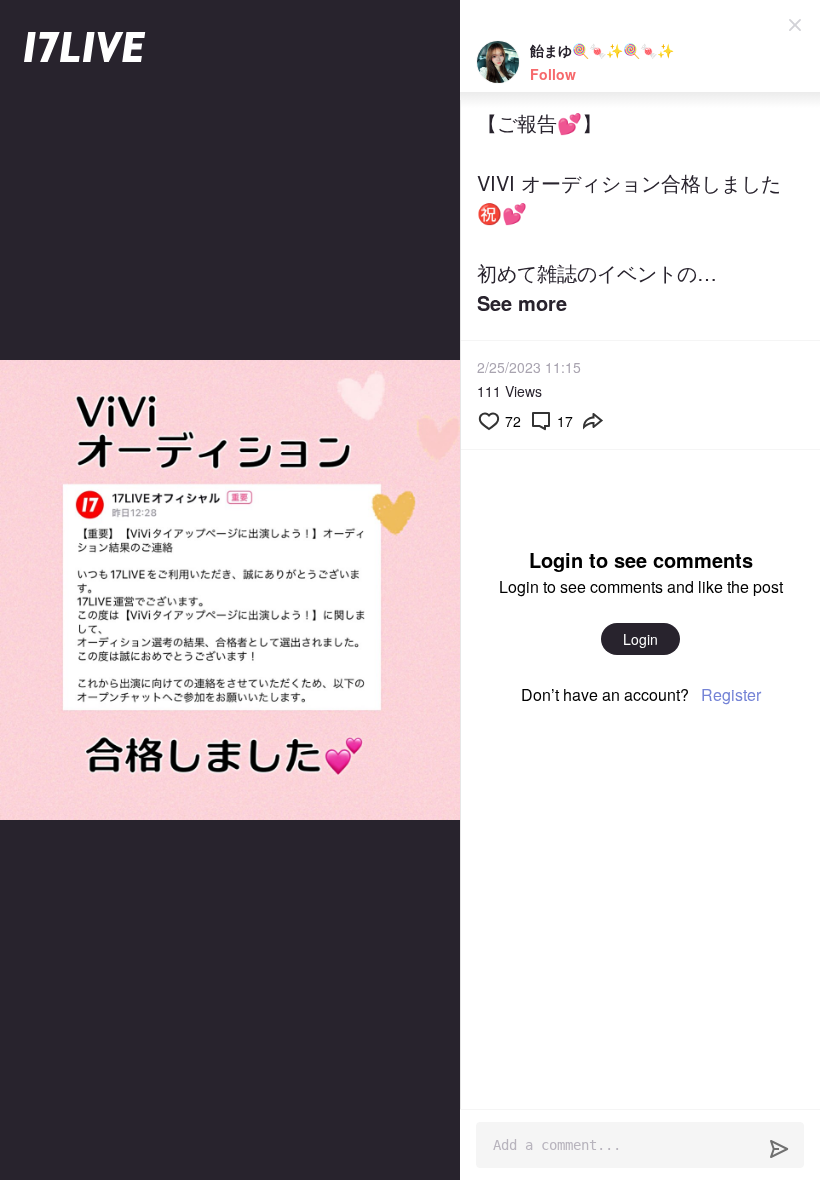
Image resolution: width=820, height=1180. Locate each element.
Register (731, 694)
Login (640, 639)
